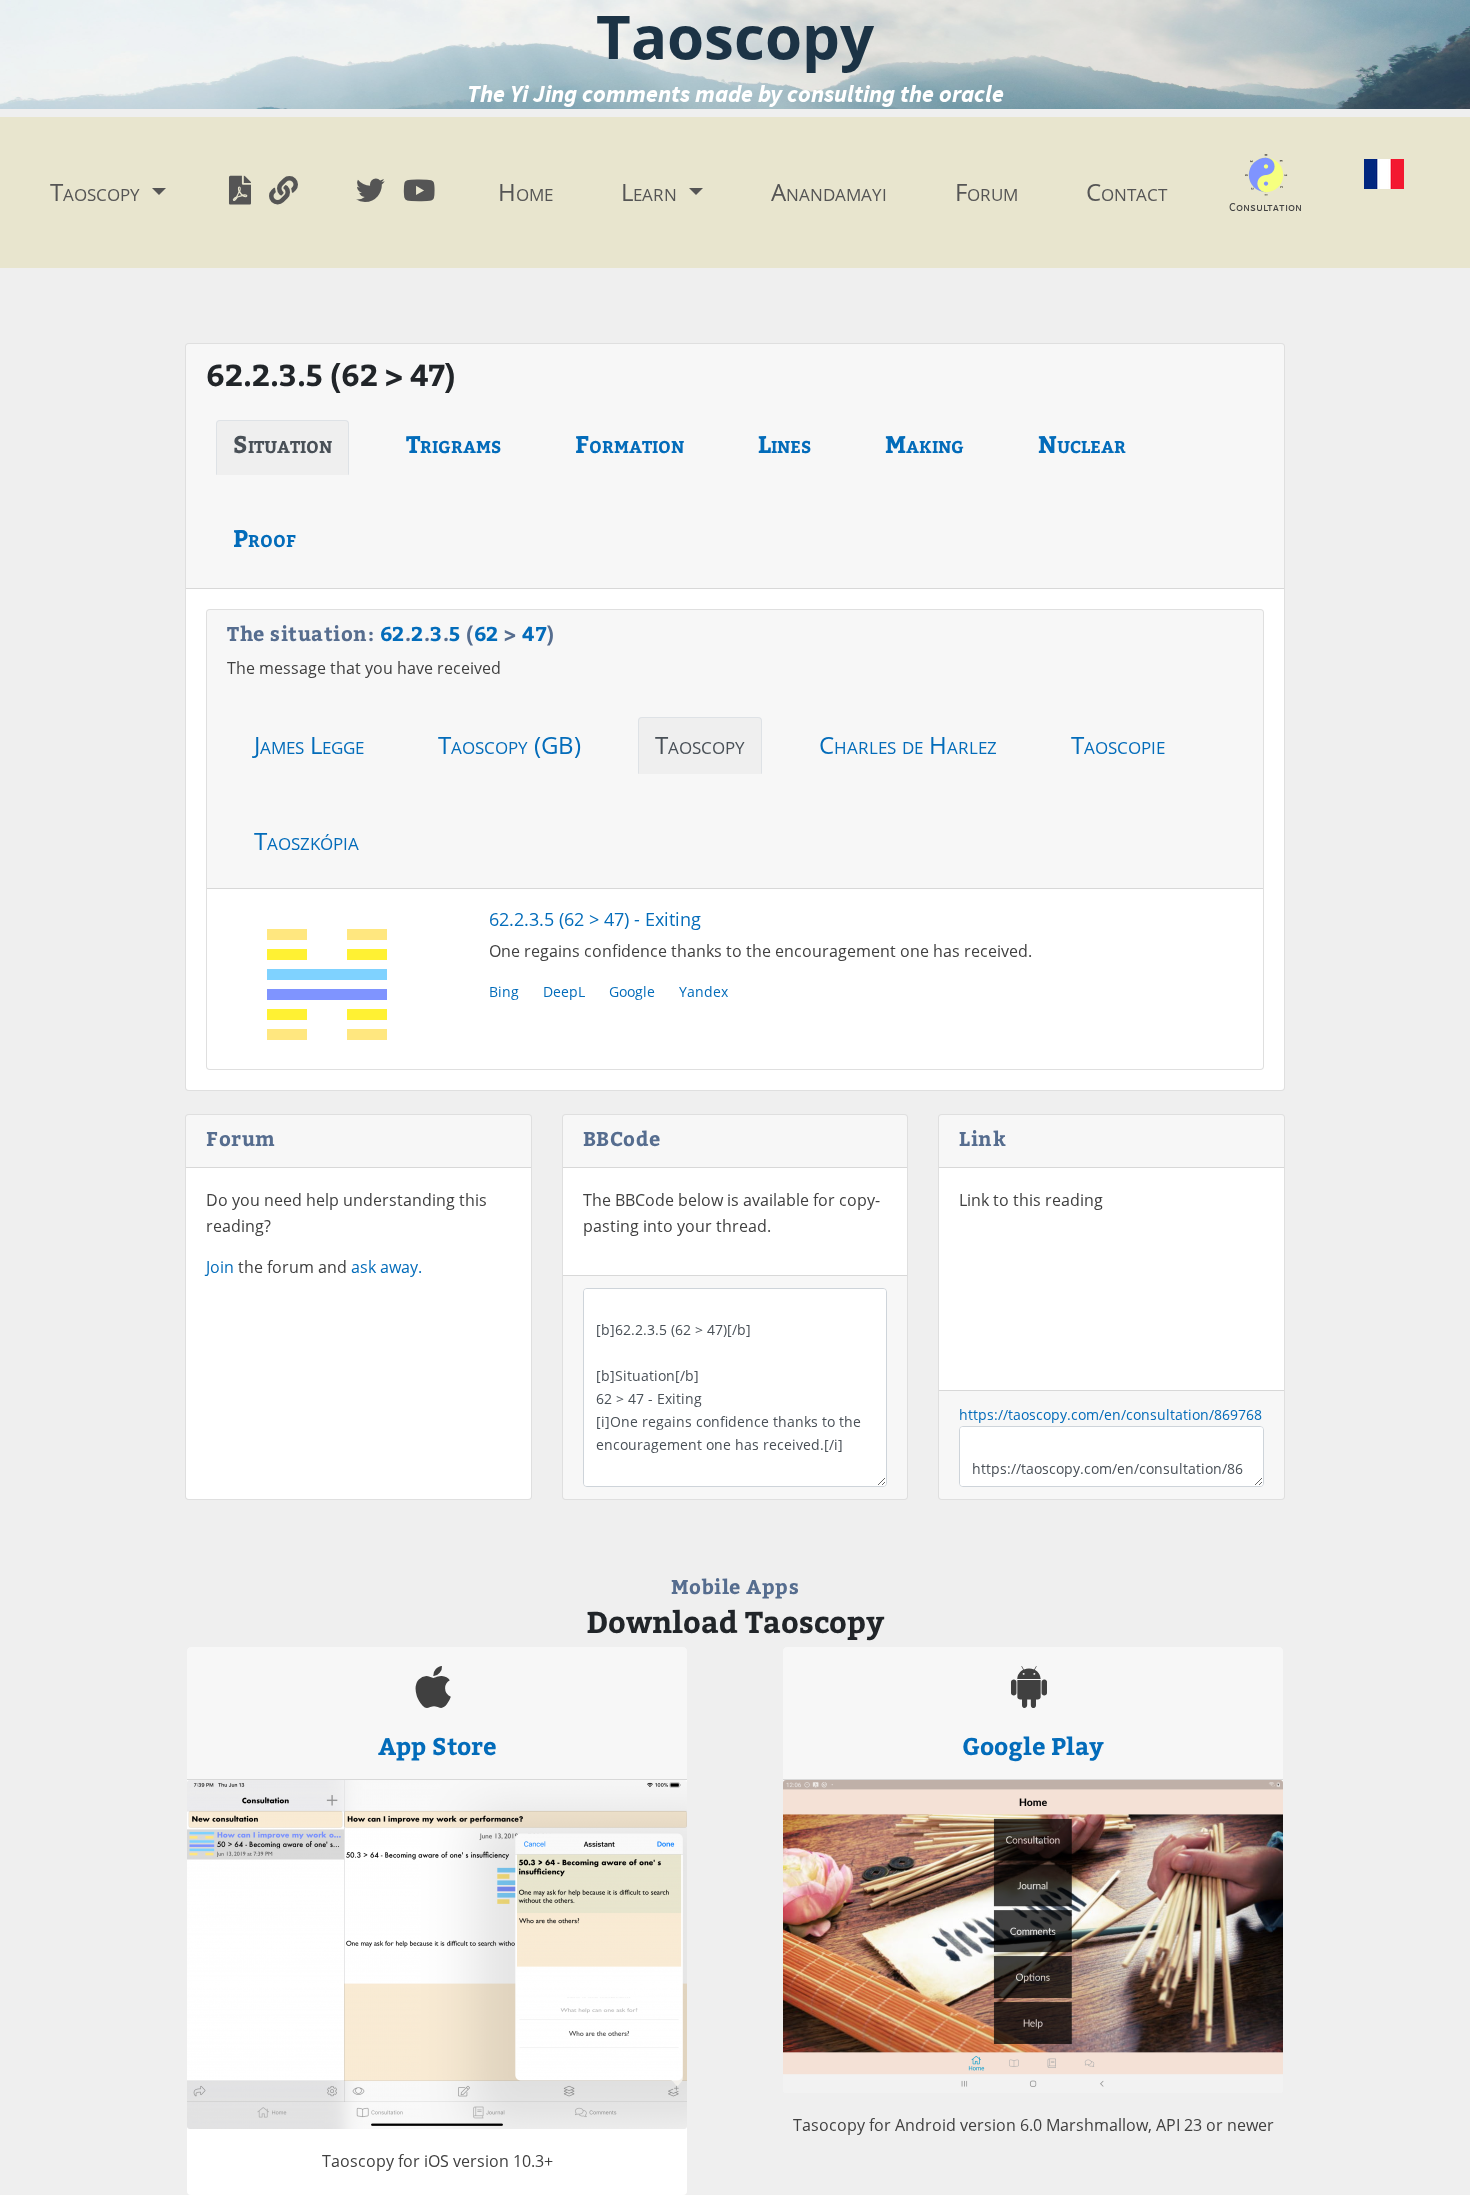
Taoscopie (1118, 744)
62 (392, 632)
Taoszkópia (306, 840)
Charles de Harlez (908, 744)
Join (220, 1267)
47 (534, 632)
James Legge (309, 744)
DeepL (564, 991)
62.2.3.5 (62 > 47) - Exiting (595, 919)
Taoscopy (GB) (509, 744)
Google (632, 991)
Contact (1126, 191)
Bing (504, 991)
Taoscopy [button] (98, 191)
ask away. (386, 1267)
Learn (652, 191)
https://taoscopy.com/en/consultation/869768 (1110, 1414)
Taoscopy (700, 744)
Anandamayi (829, 191)
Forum (986, 191)
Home (525, 191)
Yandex (703, 991)
